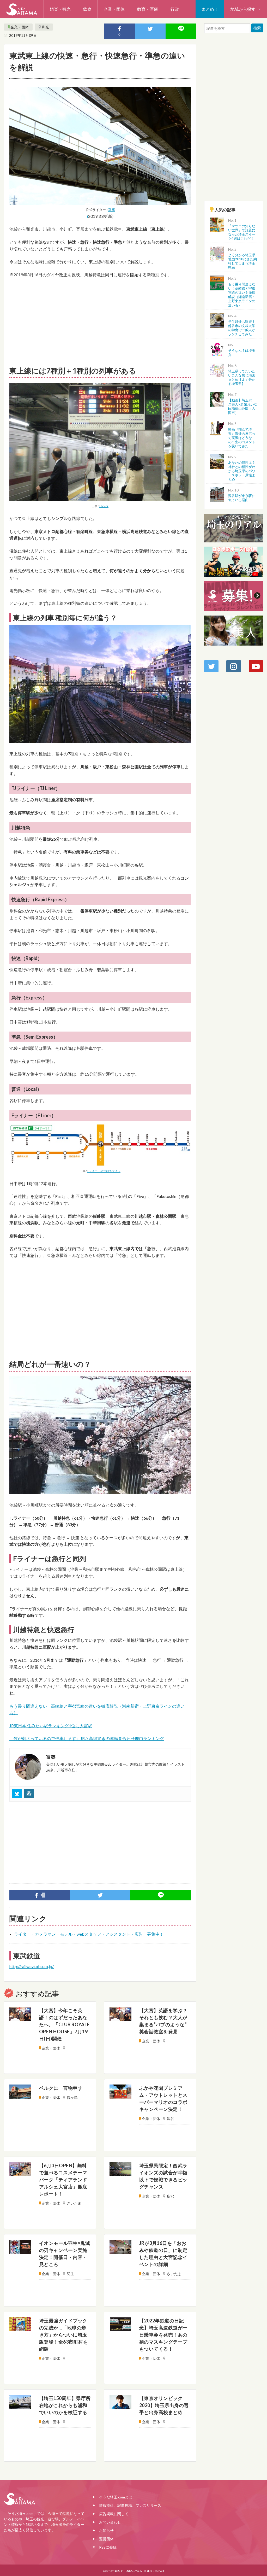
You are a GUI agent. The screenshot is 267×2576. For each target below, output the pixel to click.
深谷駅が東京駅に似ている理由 (242, 498)
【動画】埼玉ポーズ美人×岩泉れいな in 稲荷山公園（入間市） (243, 406)
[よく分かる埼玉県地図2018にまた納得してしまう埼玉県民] (217, 253)
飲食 (87, 9)
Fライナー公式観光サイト (104, 1171)
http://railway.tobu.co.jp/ (32, 1966)
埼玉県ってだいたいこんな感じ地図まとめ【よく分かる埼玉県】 (242, 377)
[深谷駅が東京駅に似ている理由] (217, 494)
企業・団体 (114, 9)
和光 (45, 27)
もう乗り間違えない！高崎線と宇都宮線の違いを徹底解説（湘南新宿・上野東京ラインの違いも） (242, 295)
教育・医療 (148, 9)
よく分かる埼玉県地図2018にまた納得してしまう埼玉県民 (242, 261)
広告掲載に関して (114, 2514)
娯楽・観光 (60, 9)
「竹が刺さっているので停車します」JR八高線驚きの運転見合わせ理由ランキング (87, 1738)
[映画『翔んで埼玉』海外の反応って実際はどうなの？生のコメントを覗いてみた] (217, 428)
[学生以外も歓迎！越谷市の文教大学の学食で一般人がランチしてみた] (217, 320)
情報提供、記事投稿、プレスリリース (130, 2505)
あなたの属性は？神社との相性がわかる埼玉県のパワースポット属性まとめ (242, 471)
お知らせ (106, 2530)
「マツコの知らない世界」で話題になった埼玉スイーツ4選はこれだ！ (242, 232)
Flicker (104, 506)
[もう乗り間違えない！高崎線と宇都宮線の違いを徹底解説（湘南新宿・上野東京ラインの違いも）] (217, 282)
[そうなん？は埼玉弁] (217, 349)
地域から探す (243, 9)
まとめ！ (210, 9)
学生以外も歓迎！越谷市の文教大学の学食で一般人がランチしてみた (242, 328)
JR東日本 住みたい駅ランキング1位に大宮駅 (51, 1726)
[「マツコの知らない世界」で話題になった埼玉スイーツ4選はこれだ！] (217, 224)
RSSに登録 (108, 2547)
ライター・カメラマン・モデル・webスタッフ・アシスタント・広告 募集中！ (89, 1934)
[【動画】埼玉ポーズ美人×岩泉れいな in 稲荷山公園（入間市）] (217, 398)
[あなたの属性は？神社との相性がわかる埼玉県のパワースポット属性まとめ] (217, 461)
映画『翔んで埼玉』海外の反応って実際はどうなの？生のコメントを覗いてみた (242, 438)
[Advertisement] (100, 321)
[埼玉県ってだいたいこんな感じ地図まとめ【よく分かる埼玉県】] (217, 369)
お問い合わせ (110, 2522)
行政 (175, 9)
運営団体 (106, 2539)
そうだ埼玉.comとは (116, 2497)
